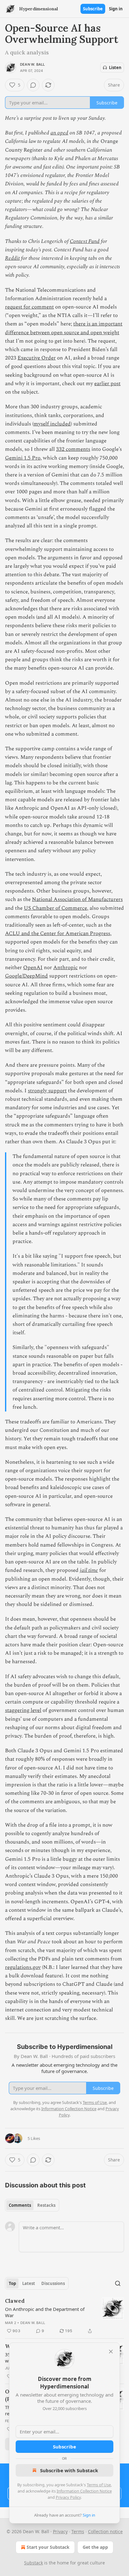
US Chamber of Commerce (55, 908)
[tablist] (32, 2205)
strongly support (47, 1091)
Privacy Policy (68, 2497)
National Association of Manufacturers (77, 899)
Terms (78, 2531)
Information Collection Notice (84, 2491)
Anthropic (65, 968)
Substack (34, 2563)
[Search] (118, 2283)
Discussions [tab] (53, 2283)
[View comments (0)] (33, 85)
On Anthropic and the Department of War (45, 2312)
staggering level (23, 1710)
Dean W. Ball (32, 64)
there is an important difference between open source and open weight (64, 328)
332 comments (73, 449)
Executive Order (37, 358)
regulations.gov (23, 1967)
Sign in (116, 9)
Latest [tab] (29, 2283)
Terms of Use (99, 2485)
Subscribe (93, 9)
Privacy (60, 2531)
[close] (111, 2352)
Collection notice (105, 2531)
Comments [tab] (20, 2205)
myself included (52, 424)
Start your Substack (48, 2547)
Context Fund (85, 241)
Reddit (12, 258)
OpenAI (33, 968)
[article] (64, 2316)
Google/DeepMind (26, 976)
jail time (89, 1570)
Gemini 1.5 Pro (23, 458)
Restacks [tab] (46, 2205)
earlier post (107, 384)
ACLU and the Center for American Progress (58, 933)
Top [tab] (12, 2283)
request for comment (29, 307)
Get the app (95, 2547)
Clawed (15, 2301)
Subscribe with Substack (69, 2470)
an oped (59, 133)
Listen (115, 68)
